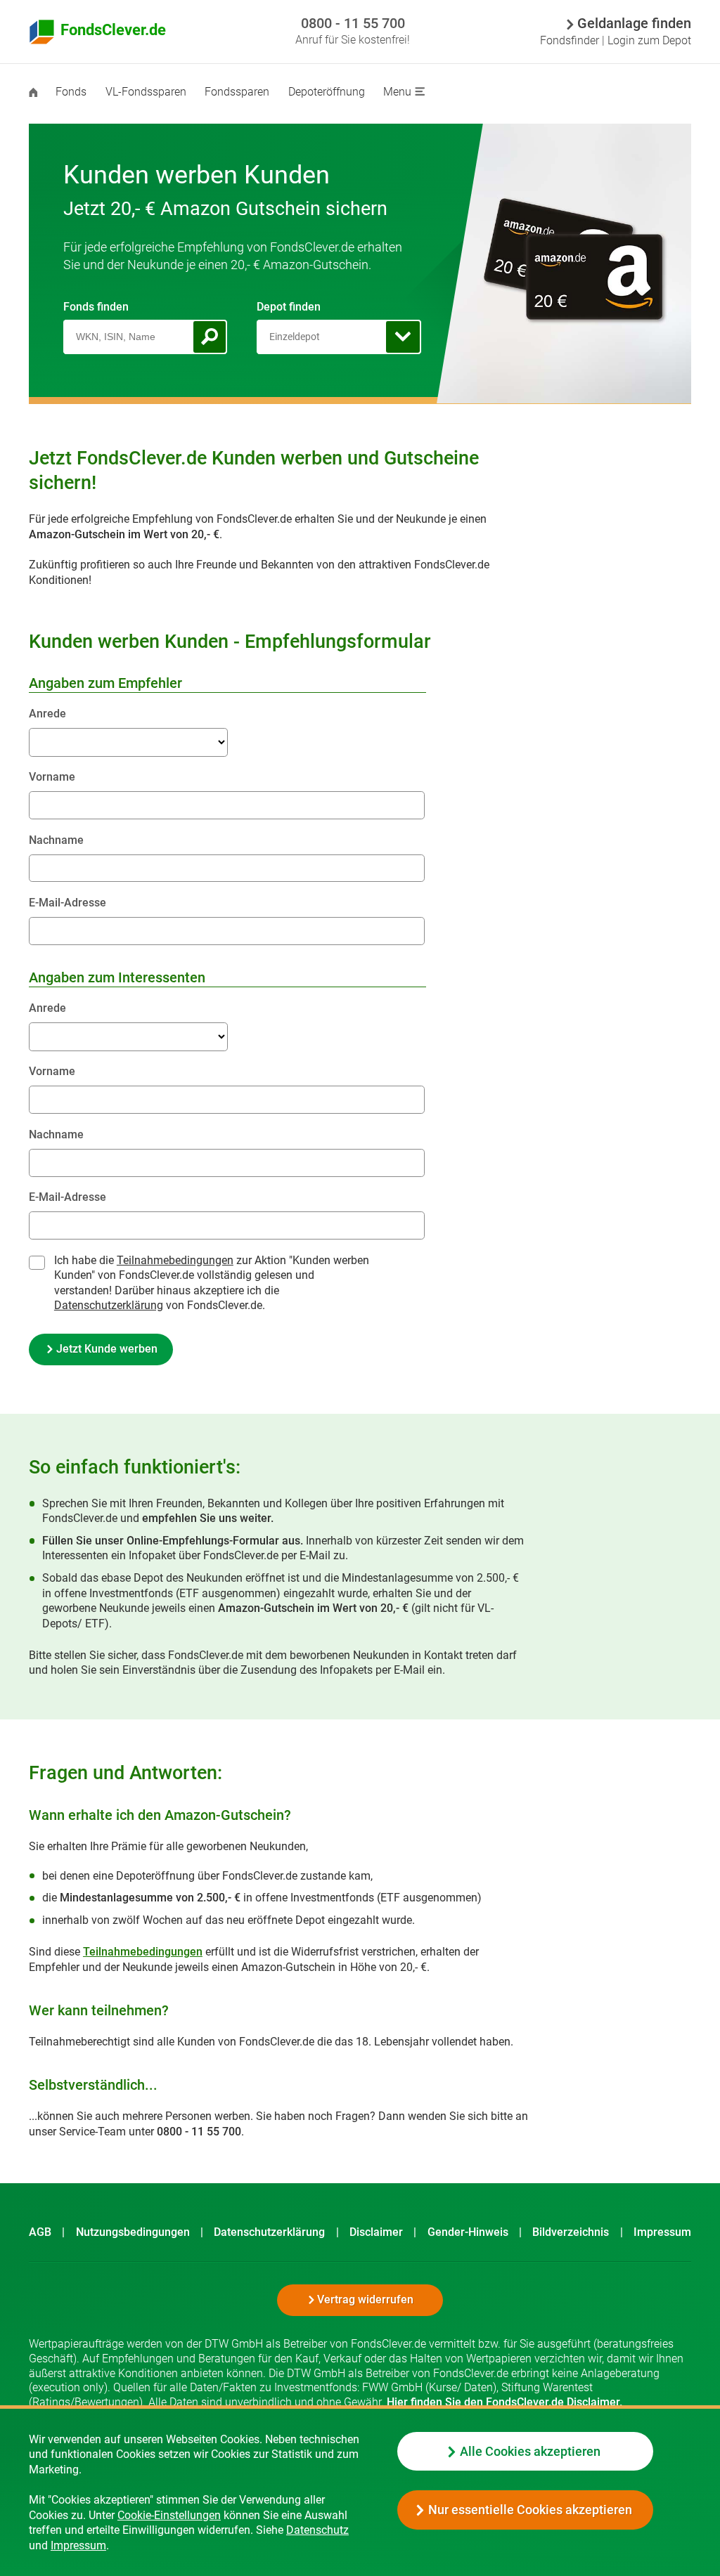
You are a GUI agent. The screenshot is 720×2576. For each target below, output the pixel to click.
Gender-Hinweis (468, 2232)
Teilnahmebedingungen (143, 1952)
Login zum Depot (649, 40)
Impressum (78, 2545)
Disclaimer (376, 2232)
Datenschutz (317, 2530)
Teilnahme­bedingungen (175, 1260)
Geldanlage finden (634, 25)
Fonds (71, 92)
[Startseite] (43, 93)
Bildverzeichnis (571, 2232)
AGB (40, 2232)
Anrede (47, 714)
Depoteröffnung (327, 92)
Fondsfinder (570, 40)
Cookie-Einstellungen (169, 2515)
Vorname (52, 777)
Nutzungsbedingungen (133, 2232)
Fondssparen (237, 92)
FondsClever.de (113, 30)
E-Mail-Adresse (67, 903)
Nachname (56, 840)
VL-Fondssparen (146, 92)
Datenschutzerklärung (109, 1305)
